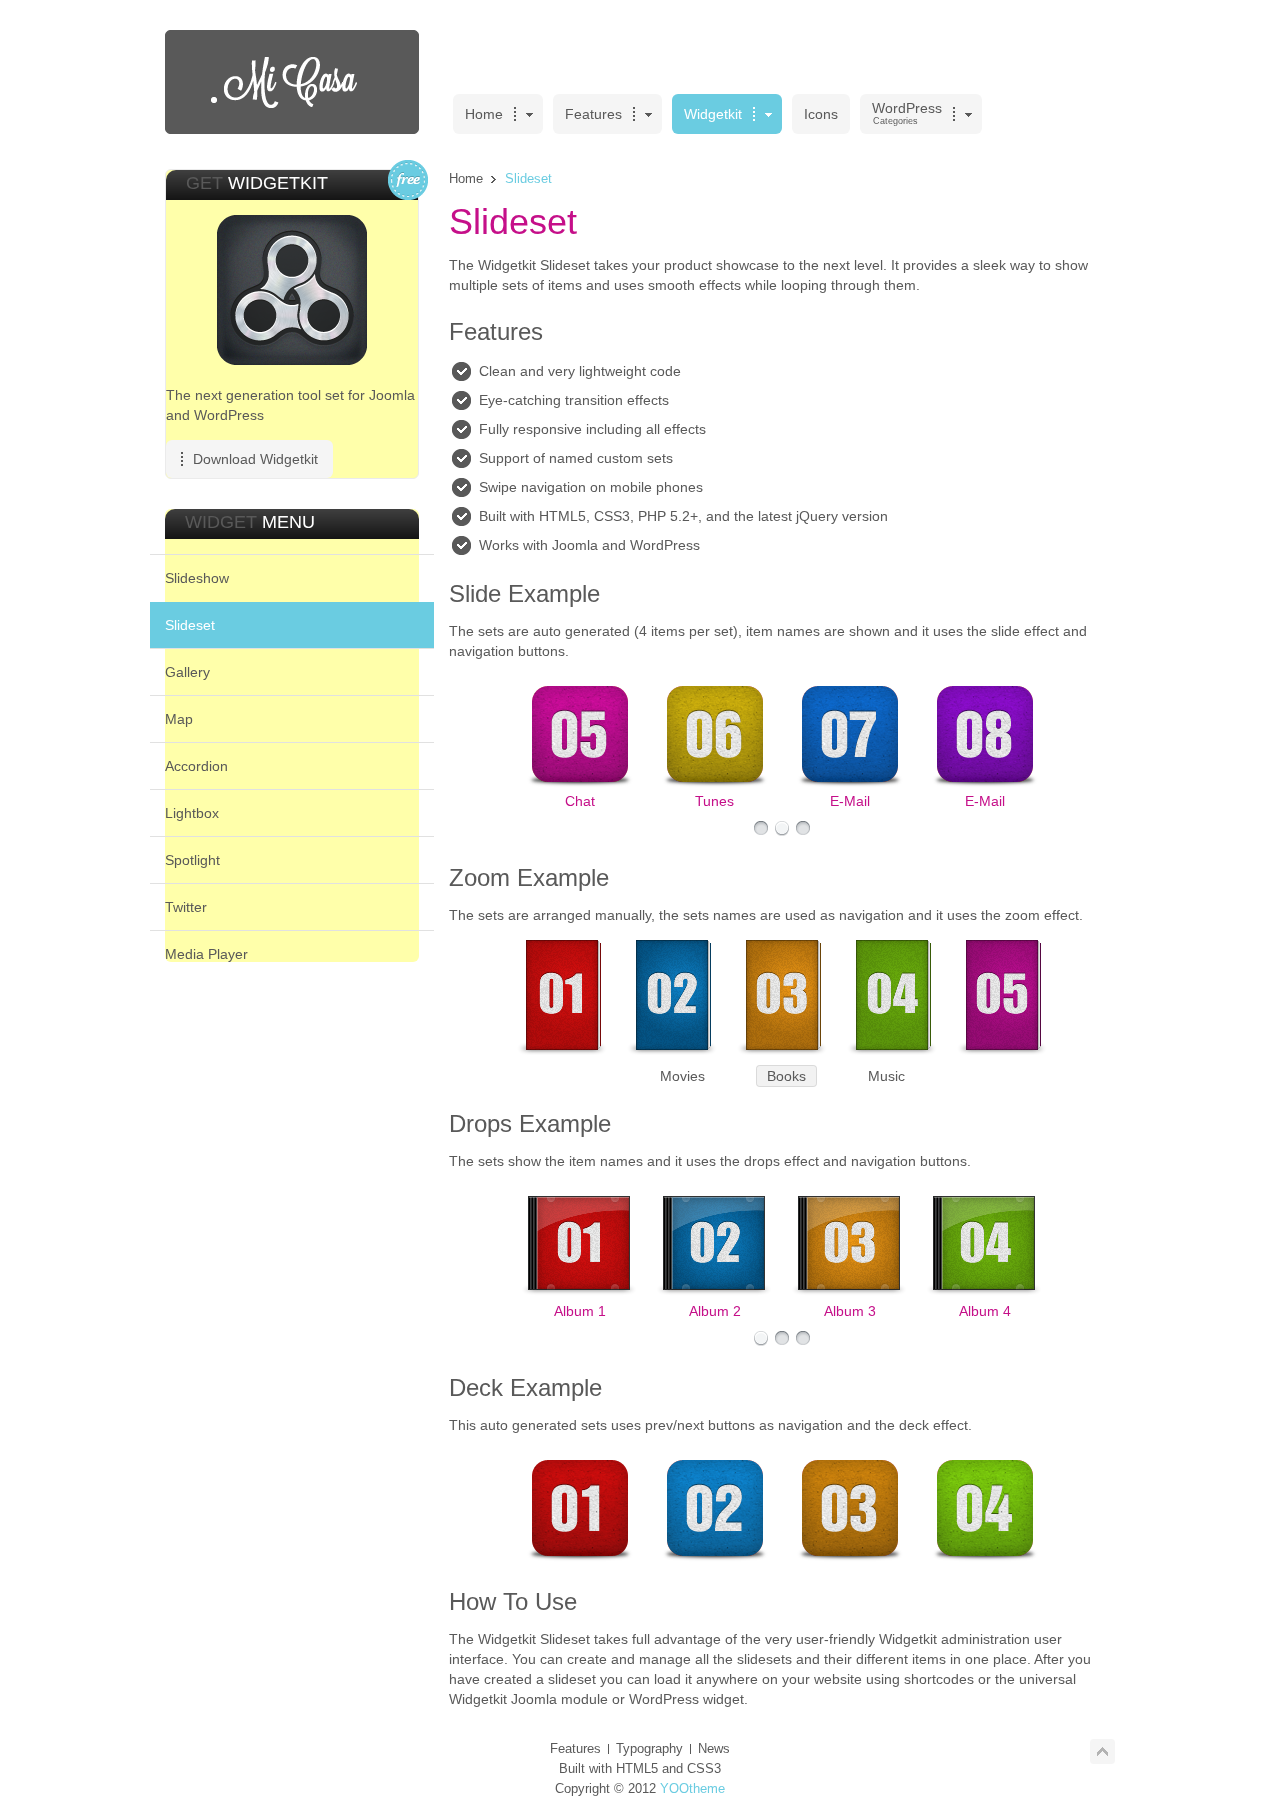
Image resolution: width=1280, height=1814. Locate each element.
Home (466, 178)
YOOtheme (692, 1788)
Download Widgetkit (255, 459)
